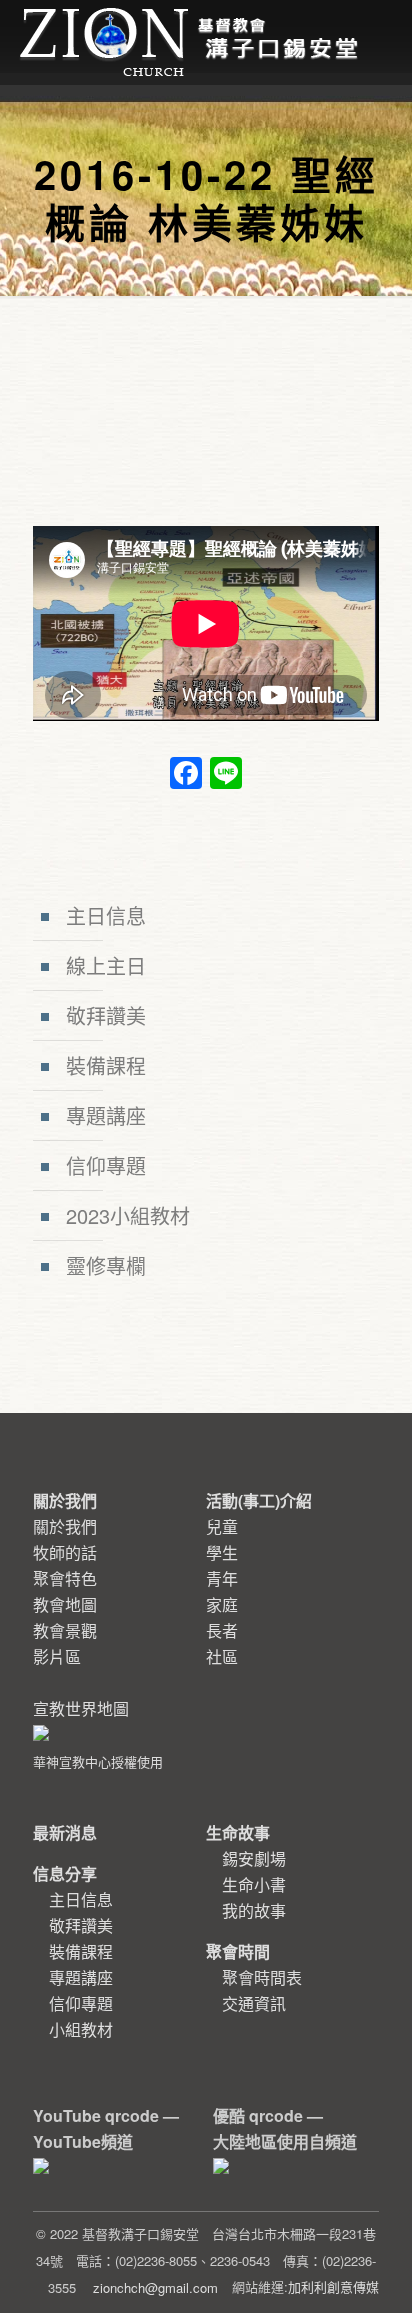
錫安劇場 (254, 1858)
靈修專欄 (106, 1265)
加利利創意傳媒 (333, 2286)
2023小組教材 (128, 1215)
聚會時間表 (262, 1977)
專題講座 (106, 1115)
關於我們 (65, 1526)
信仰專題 (106, 1165)
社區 (222, 1656)
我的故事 (254, 1910)
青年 (222, 1578)
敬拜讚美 (106, 1015)
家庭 (222, 1604)
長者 (222, 1630)
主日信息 (106, 915)
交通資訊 (254, 2003)
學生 (222, 1552)
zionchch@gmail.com (155, 2287)
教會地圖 (65, 1604)
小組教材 (81, 2029)
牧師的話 (65, 1552)
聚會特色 (65, 1578)
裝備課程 (106, 1065)
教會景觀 (65, 1630)
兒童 (222, 1526)
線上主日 (106, 965)
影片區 (57, 1656)
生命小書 (254, 1884)
